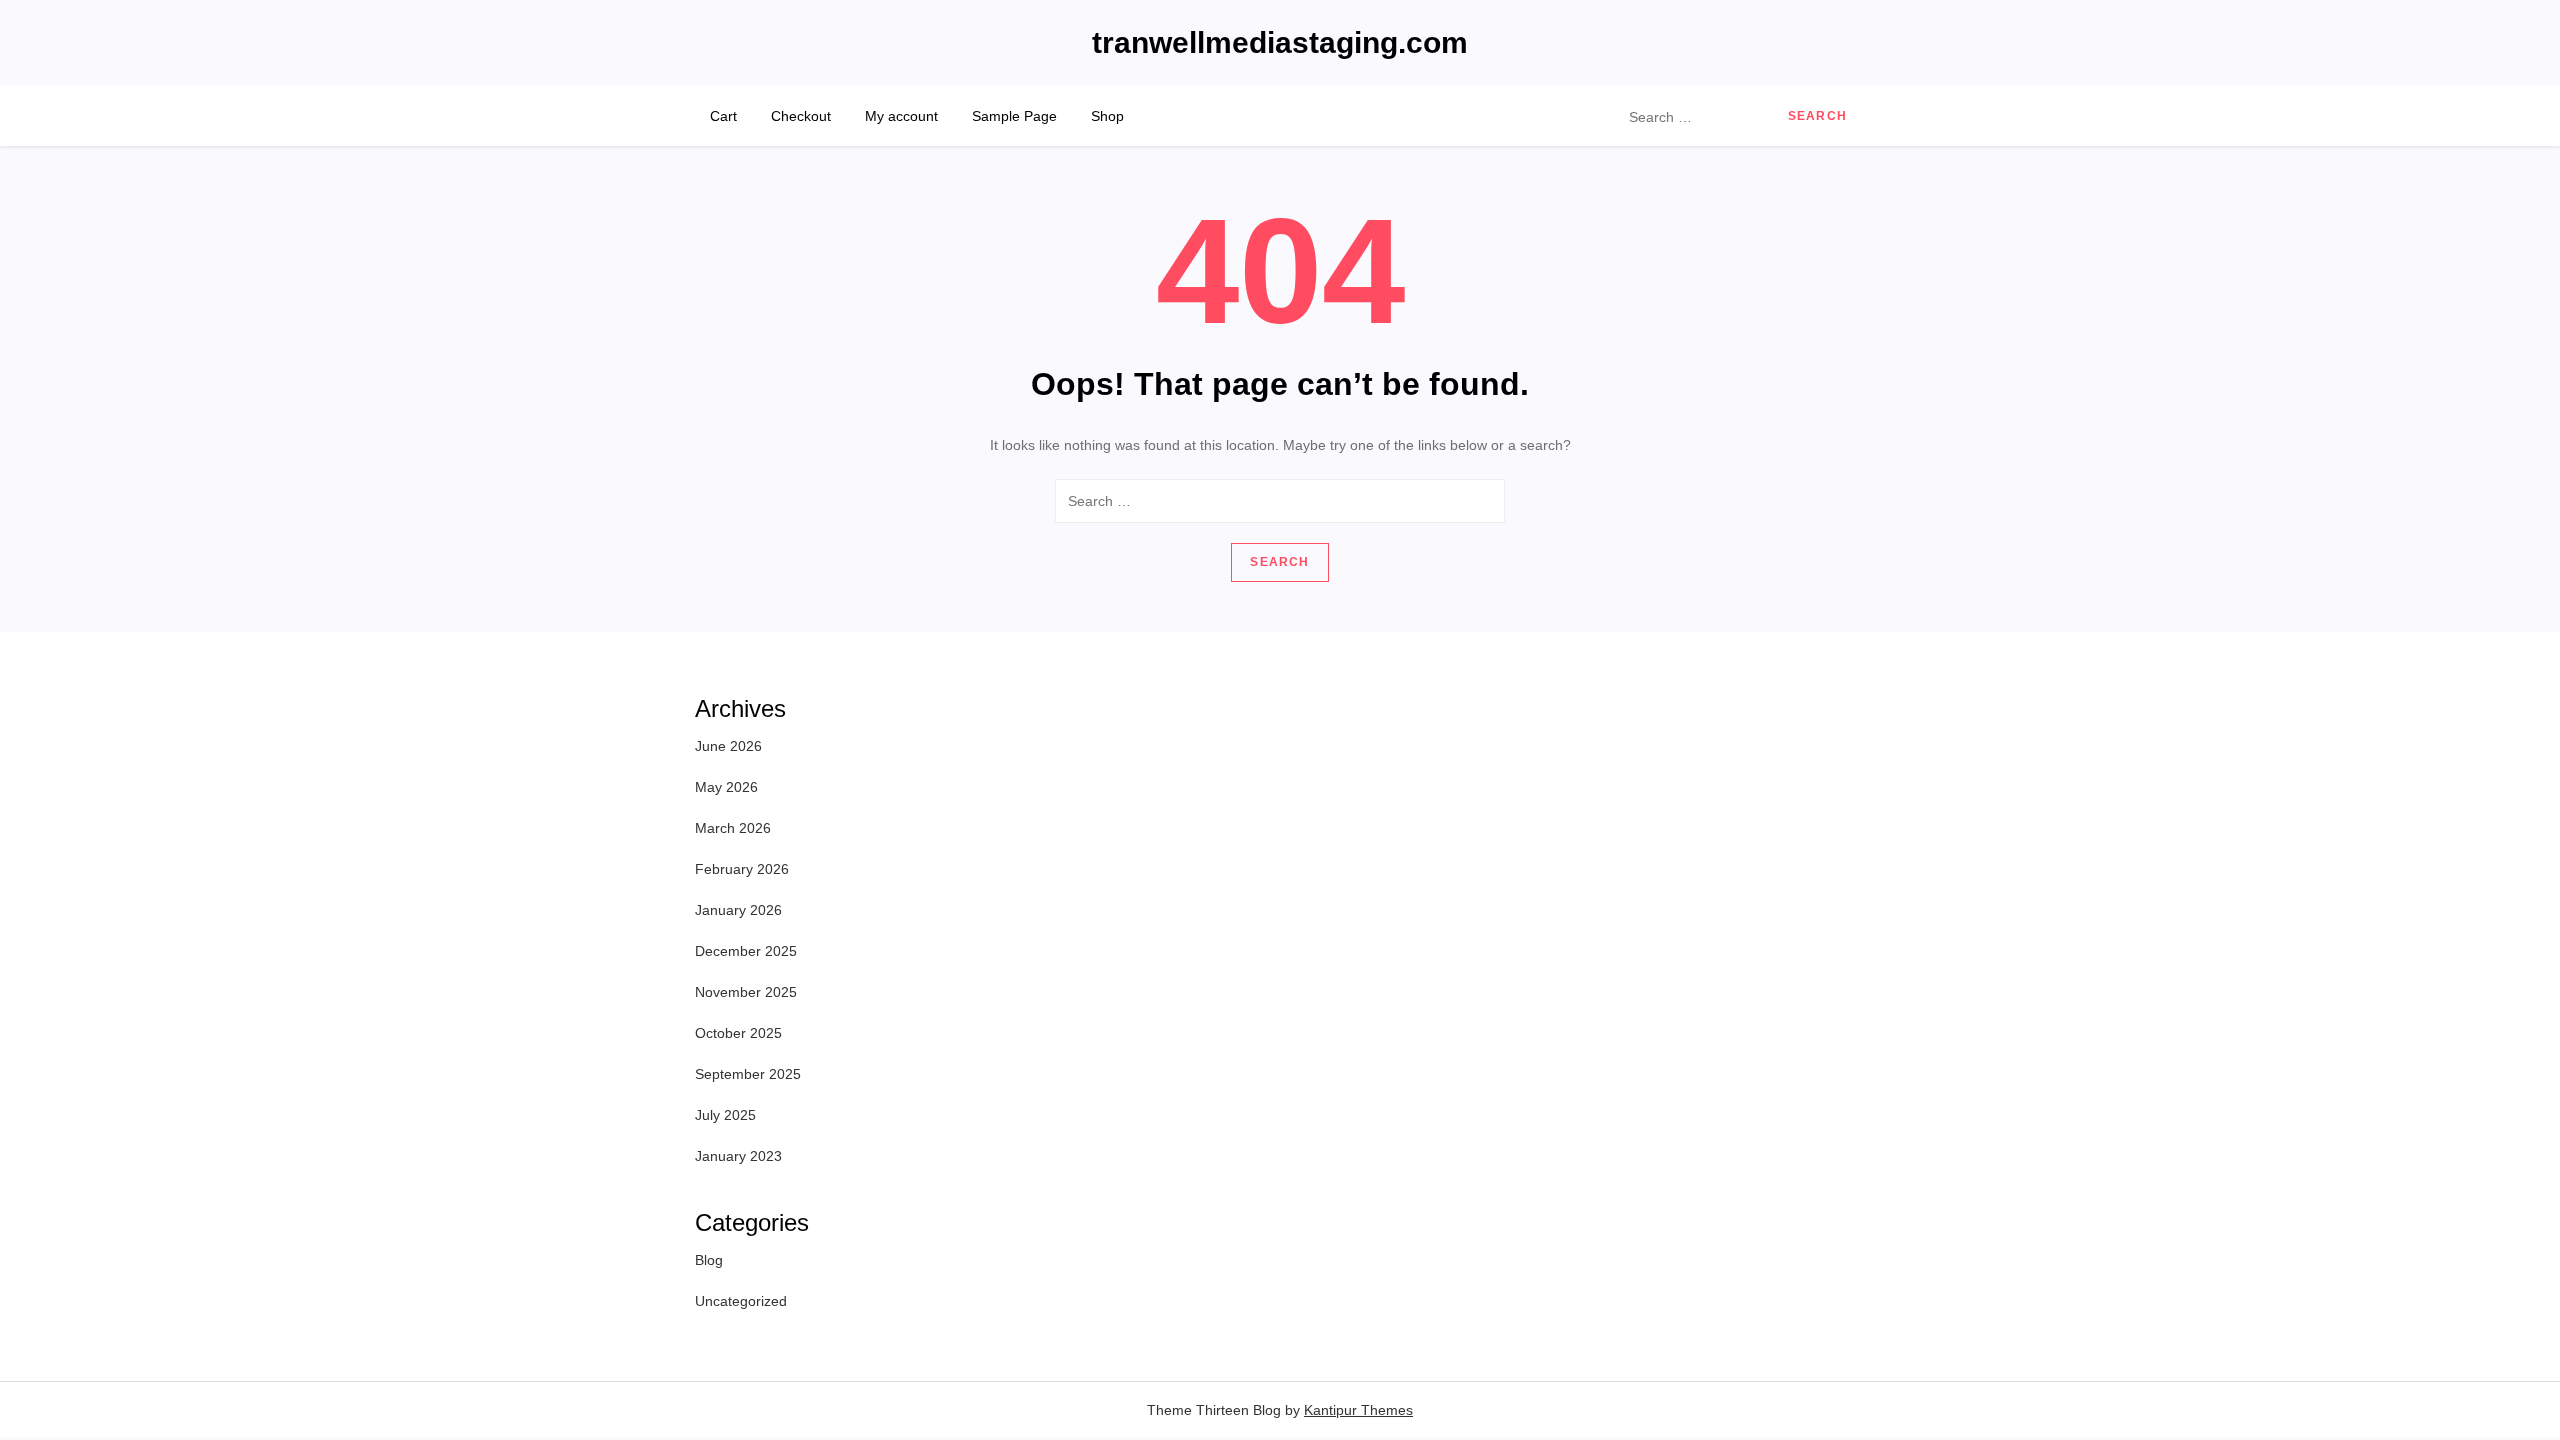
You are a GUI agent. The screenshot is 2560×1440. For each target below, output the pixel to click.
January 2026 (738, 910)
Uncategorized (741, 1301)
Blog (709, 1260)
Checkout (801, 116)
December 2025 (746, 951)
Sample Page (1014, 116)
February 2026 (742, 869)
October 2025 (738, 1033)
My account (901, 116)
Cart (723, 116)
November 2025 (746, 992)
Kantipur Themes (1358, 1410)
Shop (1107, 116)
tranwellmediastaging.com (1280, 42)
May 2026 (726, 787)
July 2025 (725, 1115)
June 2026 (728, 746)
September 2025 (748, 1074)
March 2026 (733, 828)
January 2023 (738, 1156)
